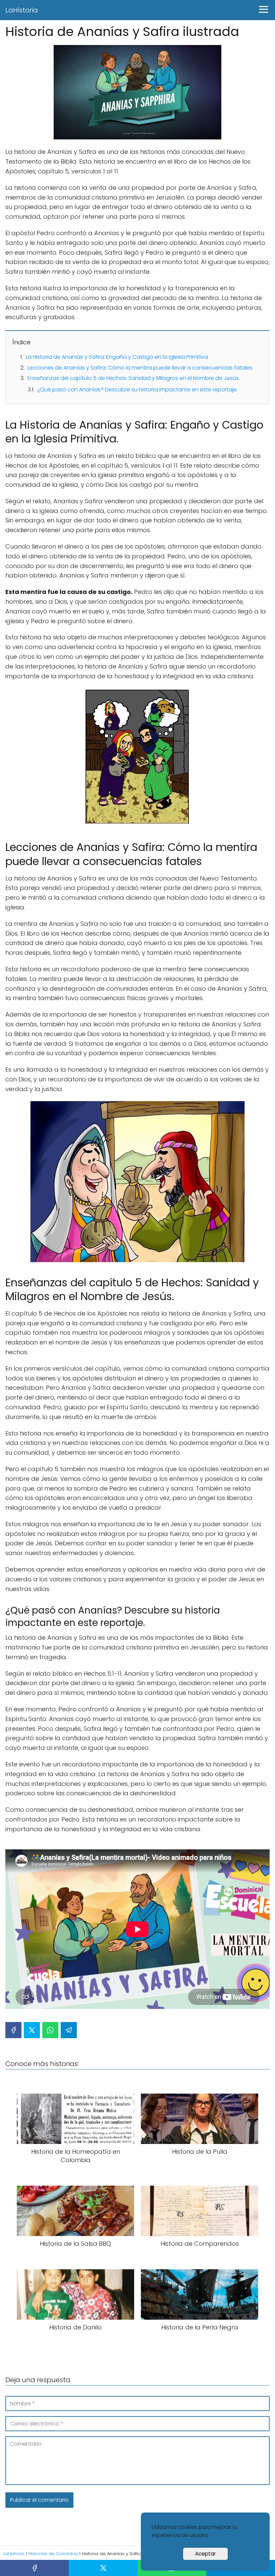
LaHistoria (22, 10)
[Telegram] (69, 2030)
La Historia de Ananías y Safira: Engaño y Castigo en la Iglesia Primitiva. (117, 357)
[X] (32, 2030)
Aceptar (205, 2554)
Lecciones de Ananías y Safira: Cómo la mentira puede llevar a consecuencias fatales (140, 368)
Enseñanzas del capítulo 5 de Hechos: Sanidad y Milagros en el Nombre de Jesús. (134, 378)
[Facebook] (13, 2030)
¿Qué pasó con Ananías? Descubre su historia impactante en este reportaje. (137, 390)
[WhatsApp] (50, 2030)
